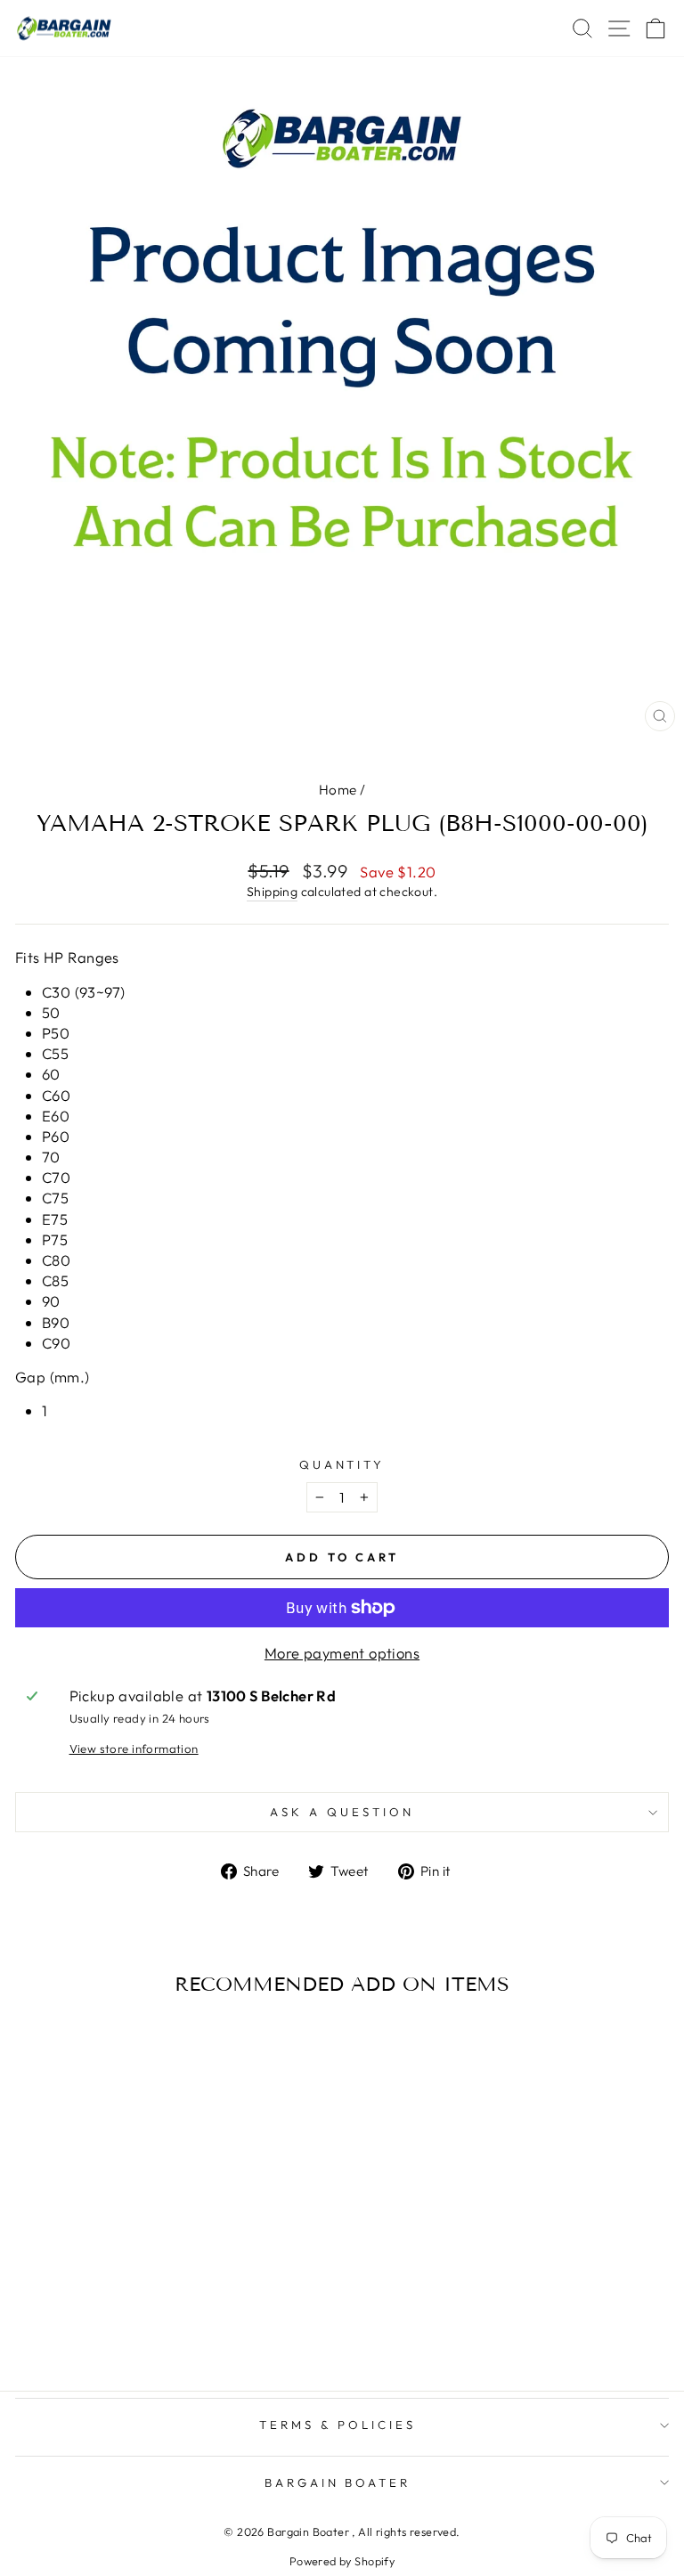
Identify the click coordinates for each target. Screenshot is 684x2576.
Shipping (272, 892)
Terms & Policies (338, 2425)
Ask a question (342, 1812)
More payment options (342, 1653)
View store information (134, 1749)
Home (338, 790)
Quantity (342, 1464)
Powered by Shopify (342, 2561)
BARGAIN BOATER (338, 2482)
